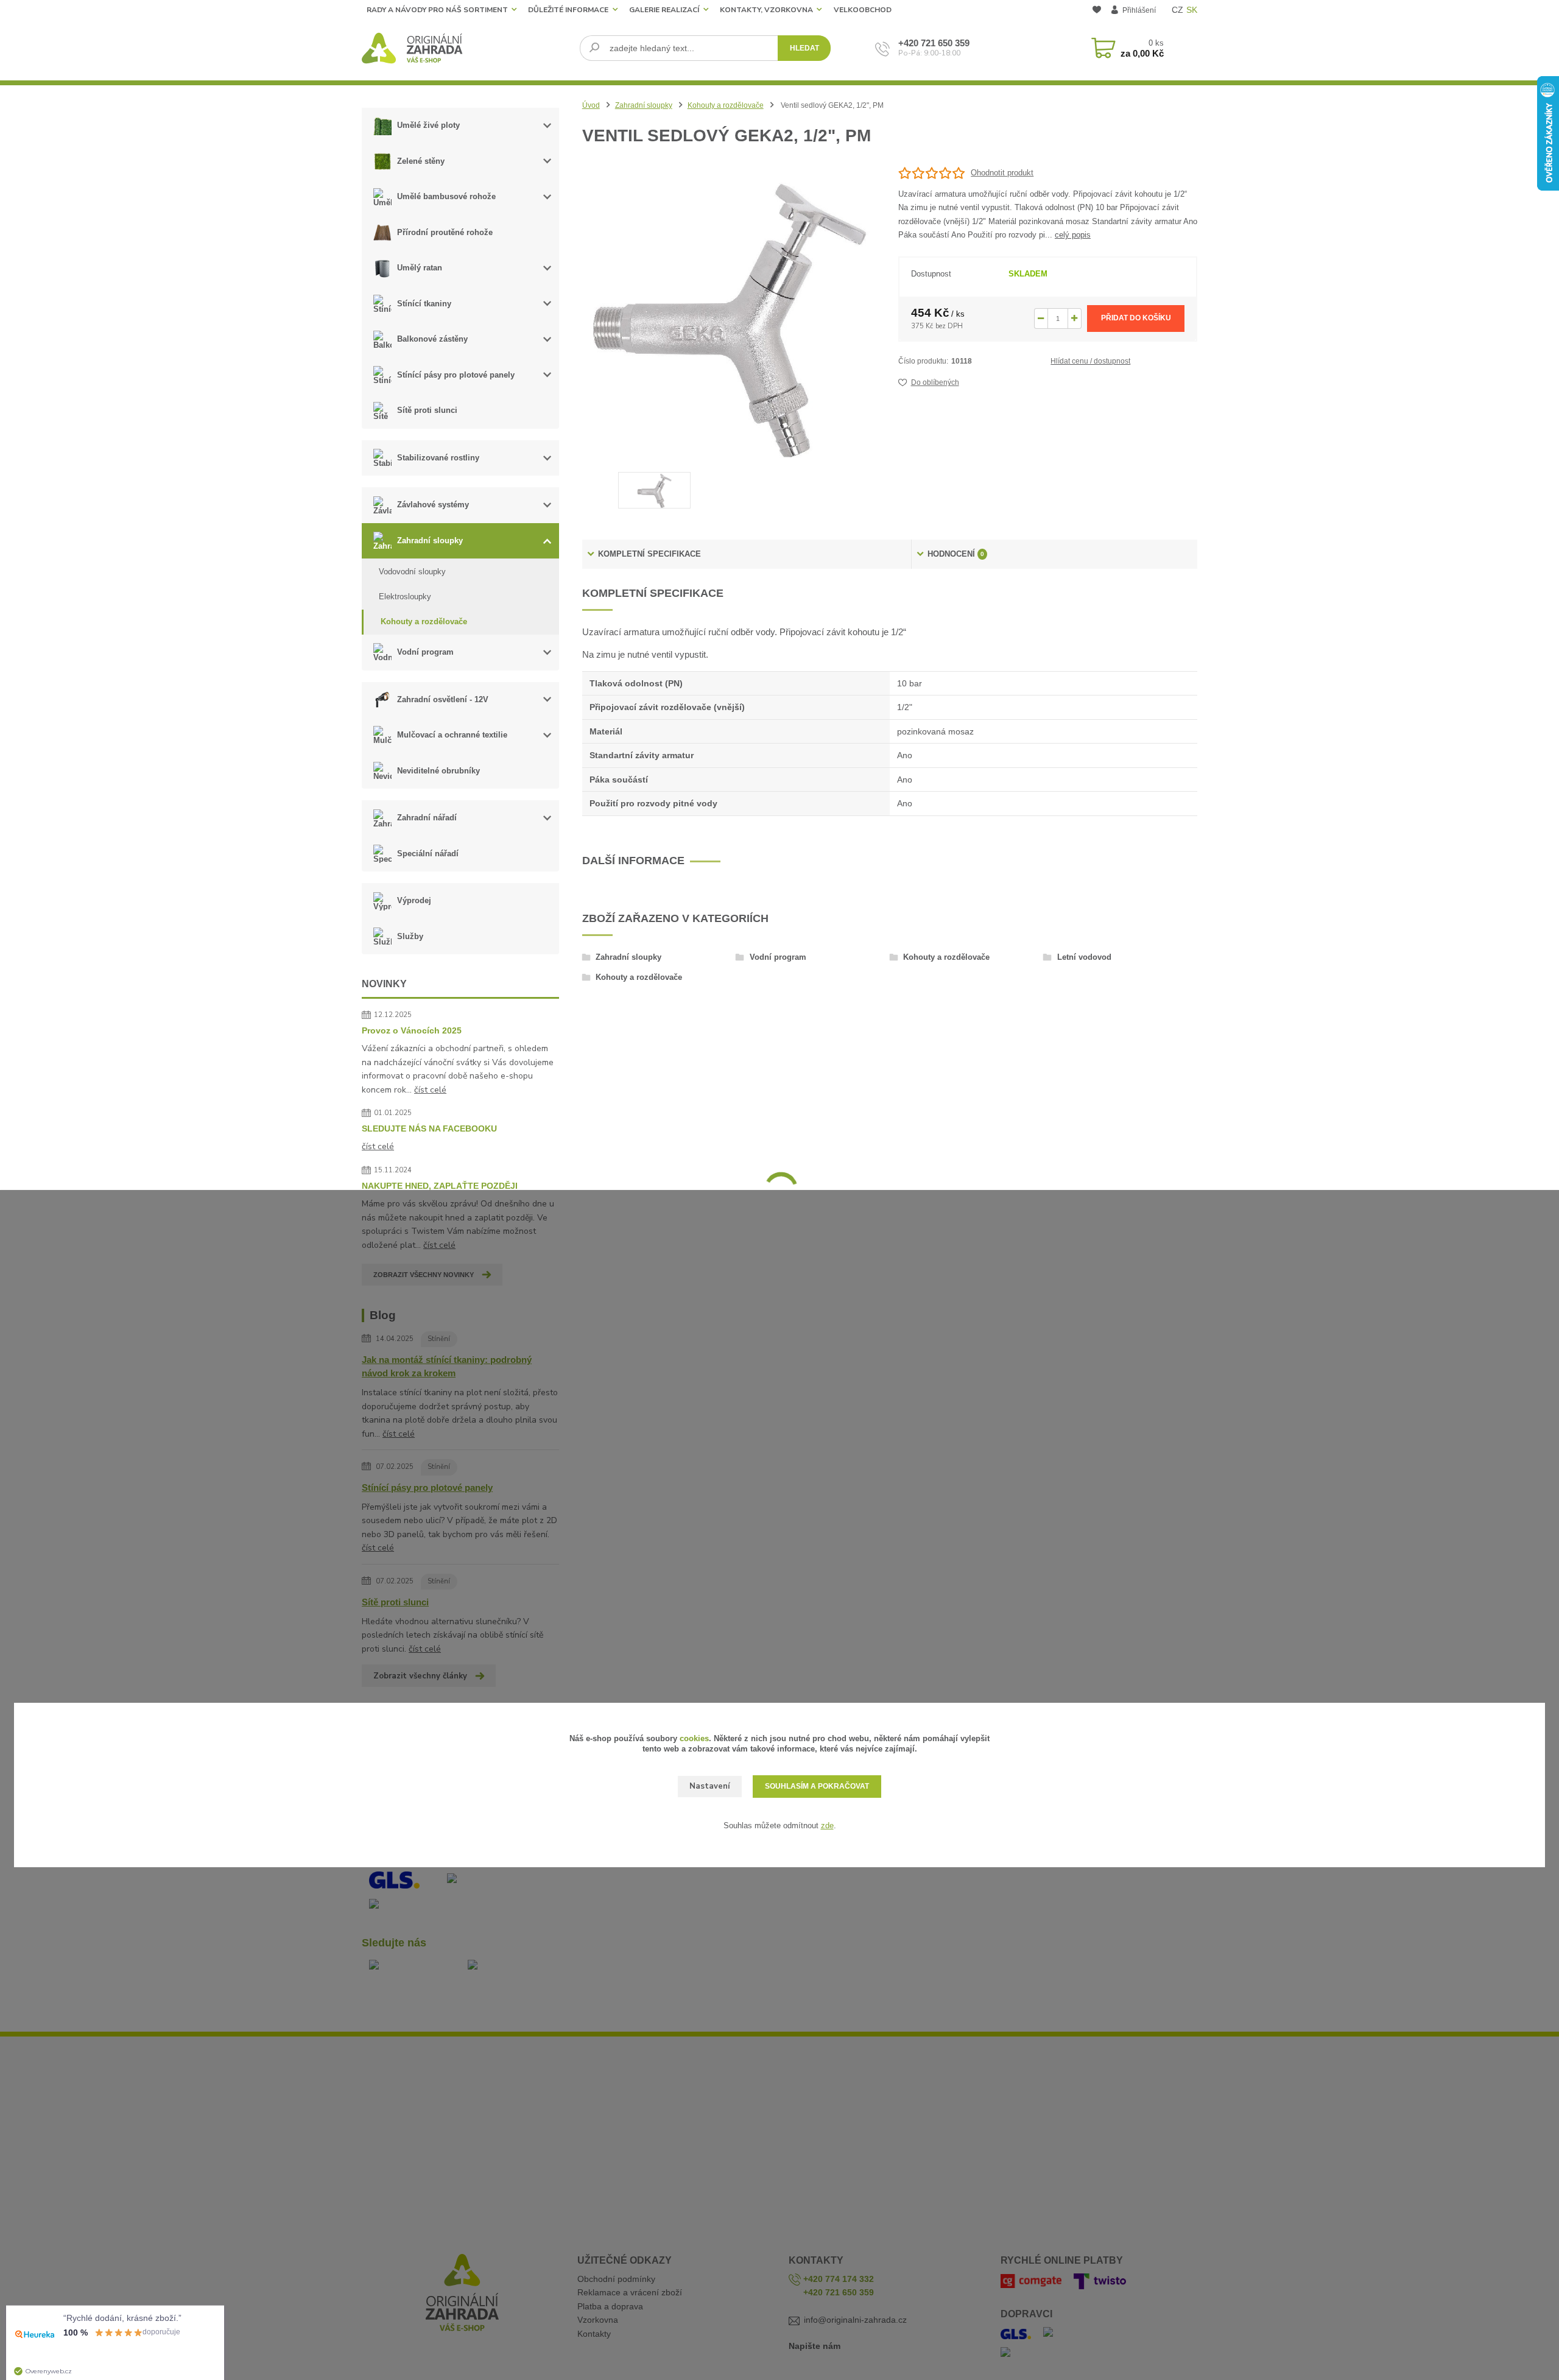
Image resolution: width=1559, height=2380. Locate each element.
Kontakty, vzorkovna (766, 10)
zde (827, 1825)
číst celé (430, 1090)
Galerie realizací (664, 10)
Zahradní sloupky (430, 540)
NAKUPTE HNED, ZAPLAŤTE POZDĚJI (440, 1186)
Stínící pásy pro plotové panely (456, 375)
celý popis (1073, 235)
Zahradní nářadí (427, 818)
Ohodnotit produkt (1002, 173)
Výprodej (414, 900)
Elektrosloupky (405, 597)
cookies (694, 1738)
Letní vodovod (1084, 957)
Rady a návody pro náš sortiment (437, 10)
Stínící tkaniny (424, 304)
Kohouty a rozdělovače (424, 621)
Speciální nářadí (428, 854)
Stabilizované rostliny (438, 458)
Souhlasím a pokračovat (817, 1786)
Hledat (804, 48)
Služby (410, 936)
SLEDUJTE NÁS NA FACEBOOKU (429, 1128)
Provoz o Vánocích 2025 (412, 1030)
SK (1192, 10)
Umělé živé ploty (428, 125)
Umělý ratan (420, 268)
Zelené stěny (421, 161)
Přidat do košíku (1136, 318)
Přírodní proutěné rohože (445, 232)
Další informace (633, 861)
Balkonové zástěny (432, 339)
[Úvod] (466, 48)
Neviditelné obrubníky (438, 771)
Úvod (591, 105)
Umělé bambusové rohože (446, 196)
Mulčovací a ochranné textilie (452, 735)
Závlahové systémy (433, 505)
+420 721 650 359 (934, 43)
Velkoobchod (863, 10)
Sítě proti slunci (427, 410)
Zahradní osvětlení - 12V (443, 699)
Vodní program (425, 652)
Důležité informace (568, 10)
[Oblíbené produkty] (1096, 11)
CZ (1177, 10)
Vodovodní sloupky (412, 572)
